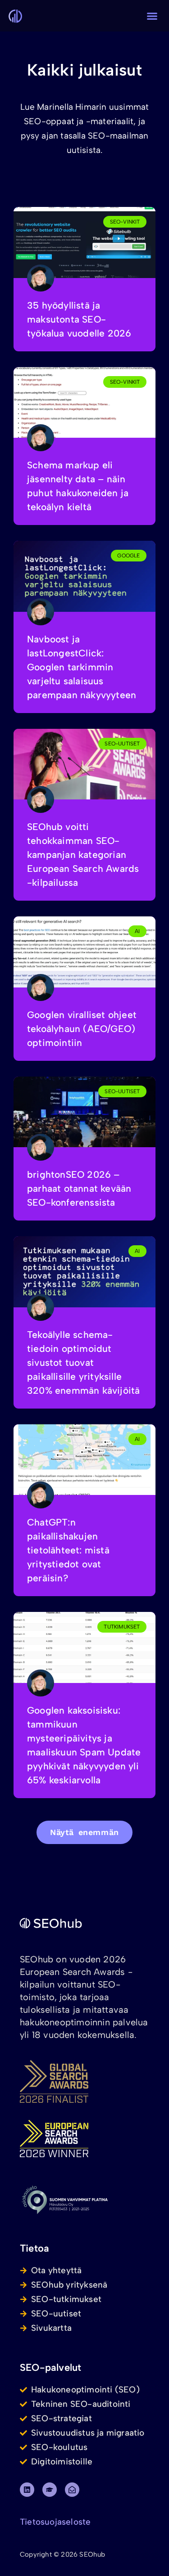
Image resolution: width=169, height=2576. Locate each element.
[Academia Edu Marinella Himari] (50, 2490)
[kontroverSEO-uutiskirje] (72, 2490)
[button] (152, 16)
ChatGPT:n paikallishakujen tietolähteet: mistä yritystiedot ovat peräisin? (68, 1550)
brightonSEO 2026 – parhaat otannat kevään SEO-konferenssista (79, 1188)
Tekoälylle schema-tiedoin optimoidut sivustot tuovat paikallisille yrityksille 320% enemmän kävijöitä (83, 1362)
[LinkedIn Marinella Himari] (27, 2490)
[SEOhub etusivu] (73, 1923)
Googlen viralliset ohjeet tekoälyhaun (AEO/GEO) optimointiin (82, 1029)
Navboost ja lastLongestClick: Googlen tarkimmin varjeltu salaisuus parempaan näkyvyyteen (82, 667)
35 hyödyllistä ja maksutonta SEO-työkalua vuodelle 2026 (79, 319)
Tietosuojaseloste (55, 2522)
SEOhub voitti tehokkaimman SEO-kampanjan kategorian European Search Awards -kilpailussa (83, 855)
